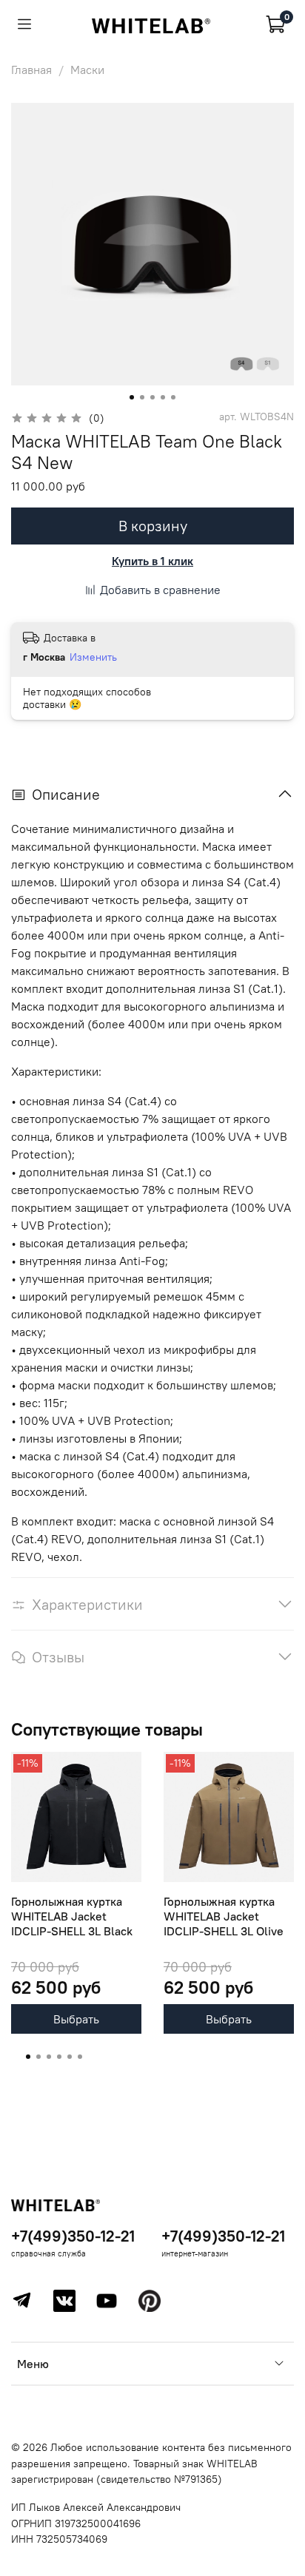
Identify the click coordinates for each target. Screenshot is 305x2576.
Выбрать (76, 2019)
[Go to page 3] (49, 2057)
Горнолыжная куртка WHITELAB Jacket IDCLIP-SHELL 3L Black (72, 1916)
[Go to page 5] (70, 2057)
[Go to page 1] (28, 2057)
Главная (31, 70)
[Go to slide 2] (142, 397)
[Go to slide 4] (163, 397)
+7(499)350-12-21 (73, 2236)
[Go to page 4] (59, 2057)
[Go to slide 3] (152, 397)
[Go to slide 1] (132, 397)
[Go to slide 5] (173, 397)
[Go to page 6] (80, 2057)
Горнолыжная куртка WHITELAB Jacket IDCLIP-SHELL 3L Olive (224, 1916)
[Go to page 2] (38, 2057)
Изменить (93, 657)
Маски (87, 70)
